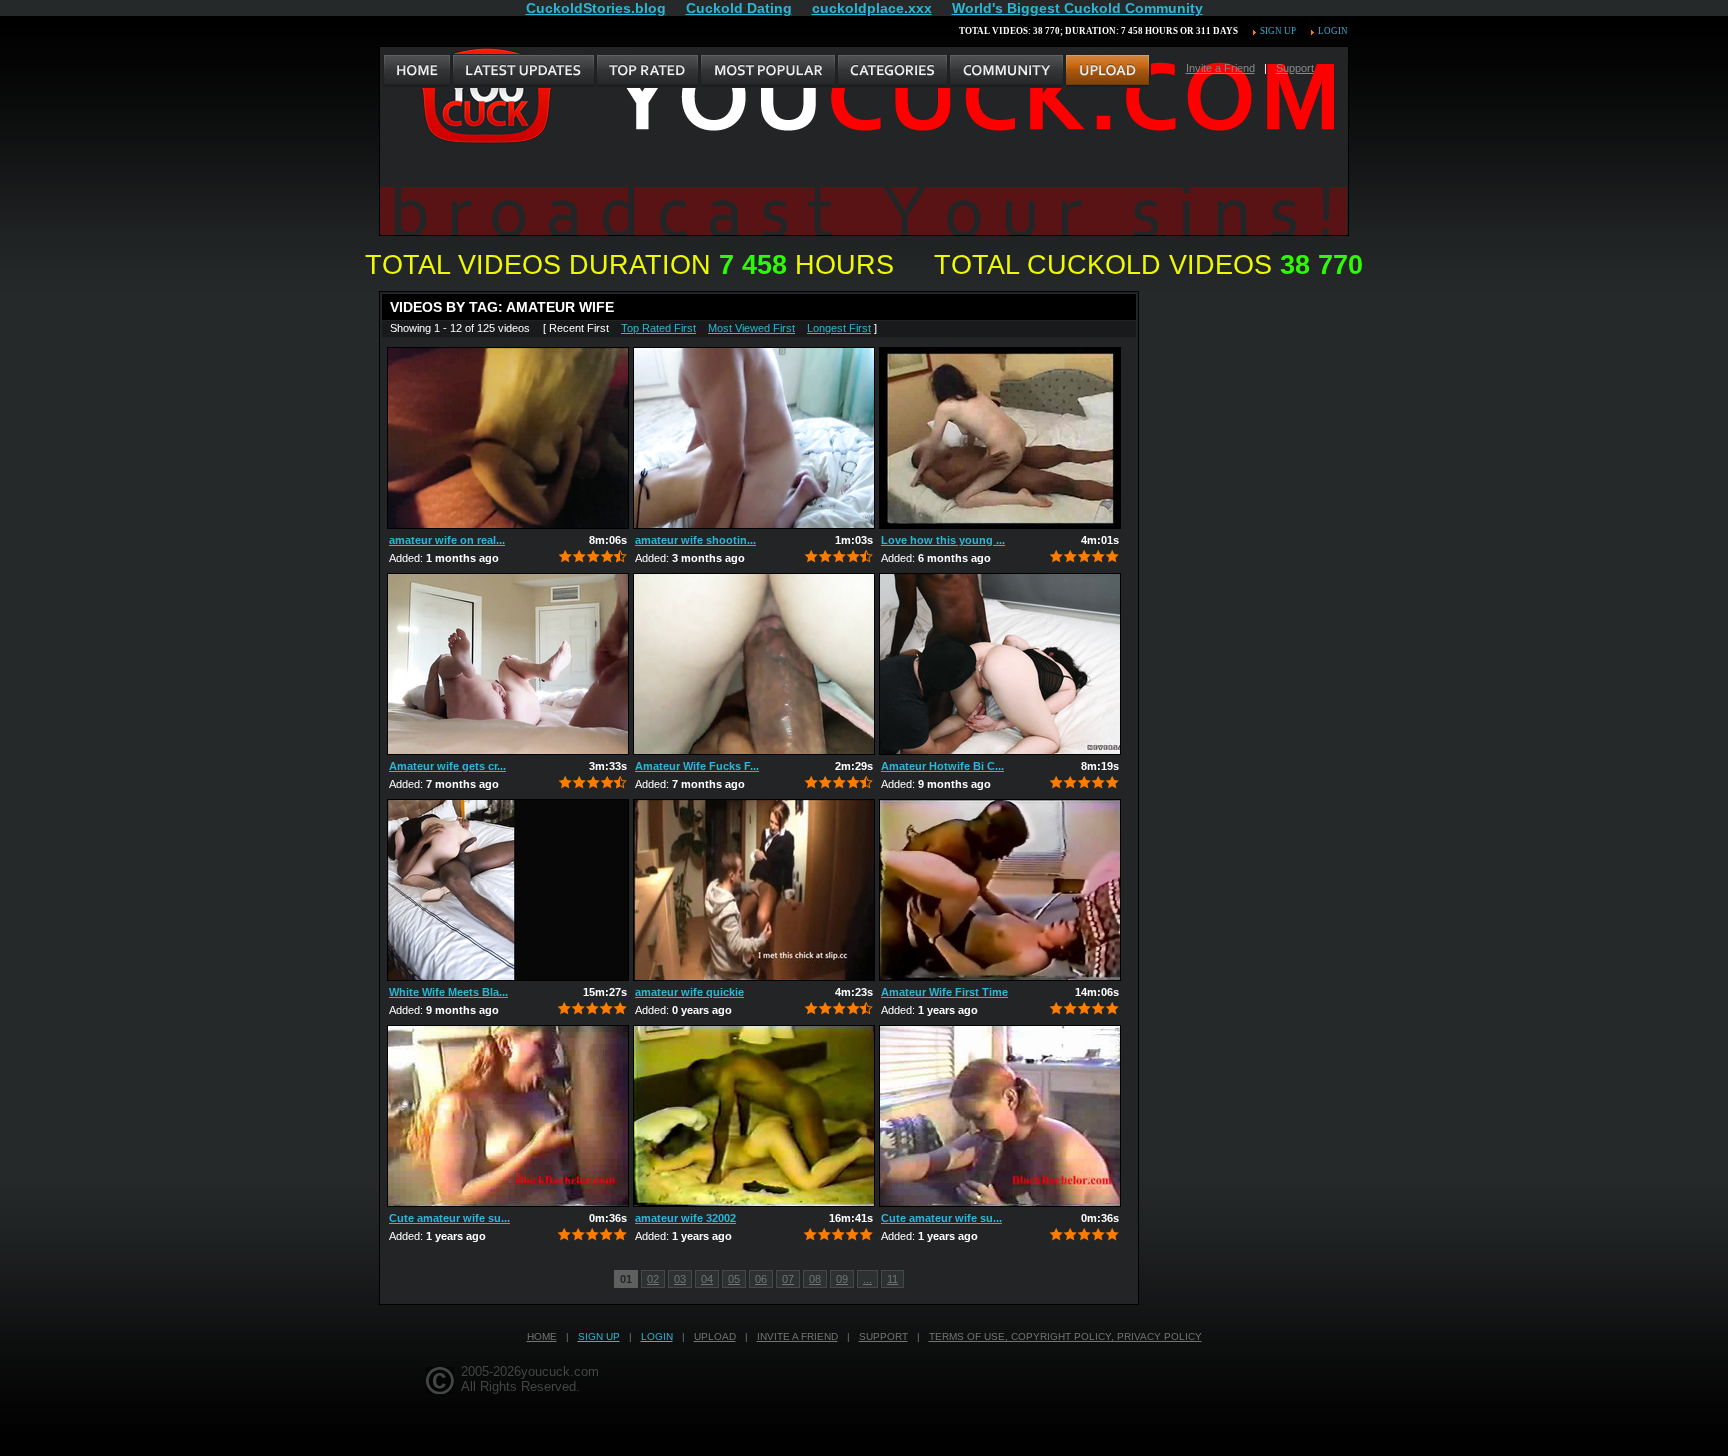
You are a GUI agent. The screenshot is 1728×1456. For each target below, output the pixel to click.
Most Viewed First (751, 328)
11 (892, 1279)
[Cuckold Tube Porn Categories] (892, 71)
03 (680, 1279)
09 (842, 1279)
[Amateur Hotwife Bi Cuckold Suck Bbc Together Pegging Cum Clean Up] (1000, 664)
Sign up (1278, 31)
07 (788, 1279)
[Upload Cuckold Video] (1107, 71)
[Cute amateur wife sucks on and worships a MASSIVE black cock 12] (1000, 1116)
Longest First (839, 328)
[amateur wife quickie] (754, 890)
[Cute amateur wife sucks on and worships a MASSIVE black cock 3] (508, 1116)
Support (1295, 68)
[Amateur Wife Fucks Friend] (754, 664)
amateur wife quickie (689, 992)
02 (653, 1279)
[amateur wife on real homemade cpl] (508, 438)
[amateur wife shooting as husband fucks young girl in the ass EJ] (754, 438)
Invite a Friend (1220, 68)
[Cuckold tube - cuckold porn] (417, 71)
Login (1333, 31)
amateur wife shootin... (695, 540)
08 (815, 1279)
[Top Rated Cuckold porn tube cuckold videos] (647, 71)
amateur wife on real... (447, 540)
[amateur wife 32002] (754, 1116)
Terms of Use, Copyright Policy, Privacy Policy (1065, 1336)
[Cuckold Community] (1006, 71)
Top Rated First (658, 328)
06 (761, 1279)
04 (707, 1279)
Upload (715, 1336)
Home (542, 1336)
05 (734, 1279)
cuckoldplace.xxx (872, 8)
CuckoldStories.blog (596, 8)
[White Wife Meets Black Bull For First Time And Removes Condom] (508, 890)
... (867, 1279)
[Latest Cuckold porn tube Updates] (523, 71)
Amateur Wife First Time (944, 992)
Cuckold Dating (739, 8)
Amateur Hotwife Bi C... (942, 766)
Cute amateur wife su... (449, 1218)
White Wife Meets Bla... (448, 992)
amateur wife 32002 (685, 1218)
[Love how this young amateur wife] (1000, 438)
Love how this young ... (943, 540)
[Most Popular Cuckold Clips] (767, 71)
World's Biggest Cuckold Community (1077, 8)
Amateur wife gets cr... (447, 766)
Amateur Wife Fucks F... (697, 766)
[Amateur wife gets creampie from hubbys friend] (508, 664)
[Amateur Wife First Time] (1000, 890)
